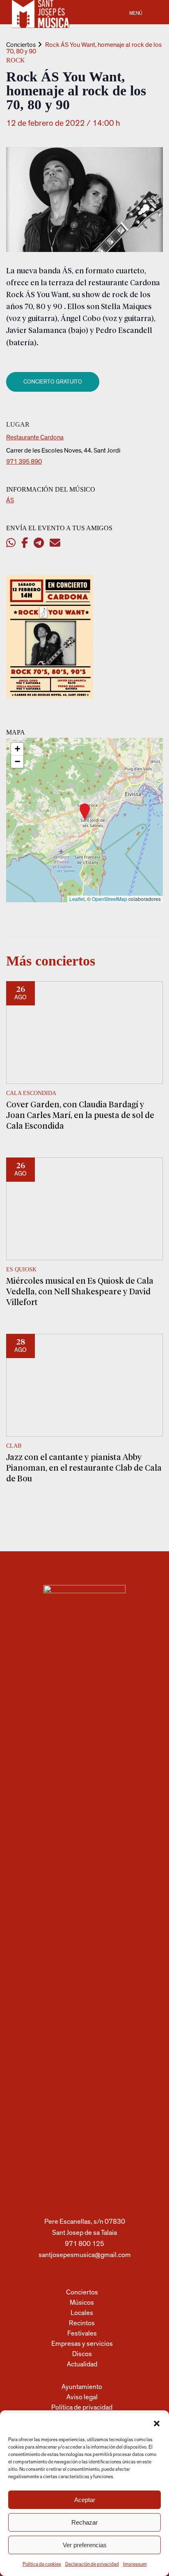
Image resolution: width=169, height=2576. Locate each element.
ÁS (10, 500)
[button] (157, 2424)
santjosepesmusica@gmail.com (85, 2255)
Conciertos (21, 45)
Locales (82, 2313)
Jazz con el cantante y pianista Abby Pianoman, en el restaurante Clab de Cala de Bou (84, 1467)
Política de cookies (42, 2564)
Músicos (82, 2302)
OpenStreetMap (110, 899)
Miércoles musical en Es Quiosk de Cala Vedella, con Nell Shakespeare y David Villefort (80, 1291)
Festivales (82, 2333)
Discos (82, 2354)
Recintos (82, 2323)
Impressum (135, 2564)
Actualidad (82, 2364)
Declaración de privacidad (92, 2564)
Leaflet (77, 899)
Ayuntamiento (82, 2387)
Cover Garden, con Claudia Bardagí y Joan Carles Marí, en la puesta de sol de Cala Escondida (80, 1115)
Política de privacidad (82, 2407)
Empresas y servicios (82, 2344)
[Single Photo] (50, 696)
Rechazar (84, 2522)
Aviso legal (82, 2397)
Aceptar (85, 2500)
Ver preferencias (85, 2545)
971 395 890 (24, 462)
